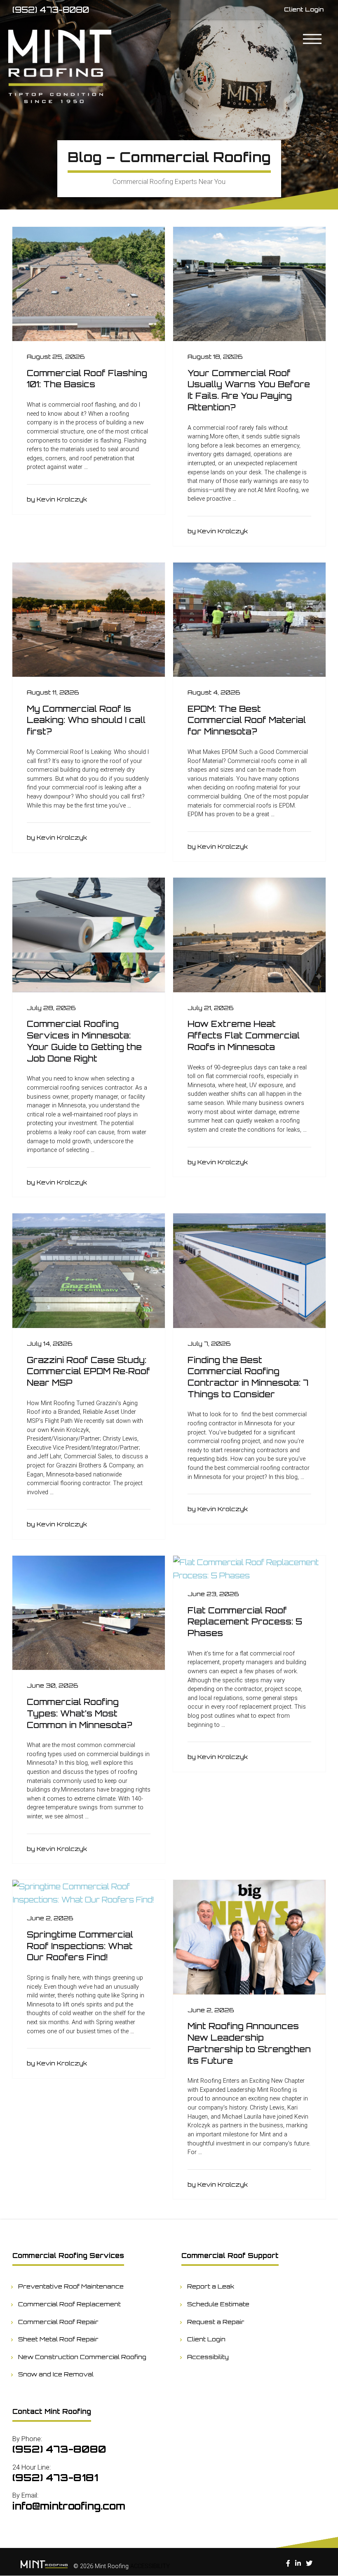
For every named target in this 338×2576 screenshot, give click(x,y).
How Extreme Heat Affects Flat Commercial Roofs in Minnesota (244, 1035)
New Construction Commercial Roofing (82, 2357)
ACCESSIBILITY (150, 2566)
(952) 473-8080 (51, 10)
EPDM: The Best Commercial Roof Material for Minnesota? (247, 720)
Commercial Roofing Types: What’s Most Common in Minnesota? (80, 1713)
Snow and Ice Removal (56, 2374)
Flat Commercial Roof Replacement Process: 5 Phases (245, 1622)
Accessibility (208, 2357)
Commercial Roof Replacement (70, 2304)
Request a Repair (216, 2322)
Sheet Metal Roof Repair (59, 2339)
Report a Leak (211, 2286)
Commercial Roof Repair (59, 2322)
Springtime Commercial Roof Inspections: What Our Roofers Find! (80, 1946)
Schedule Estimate (218, 2304)
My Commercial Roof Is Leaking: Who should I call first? (86, 720)
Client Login (207, 2339)
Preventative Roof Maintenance (71, 2286)
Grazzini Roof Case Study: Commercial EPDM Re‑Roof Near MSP (88, 1371)
